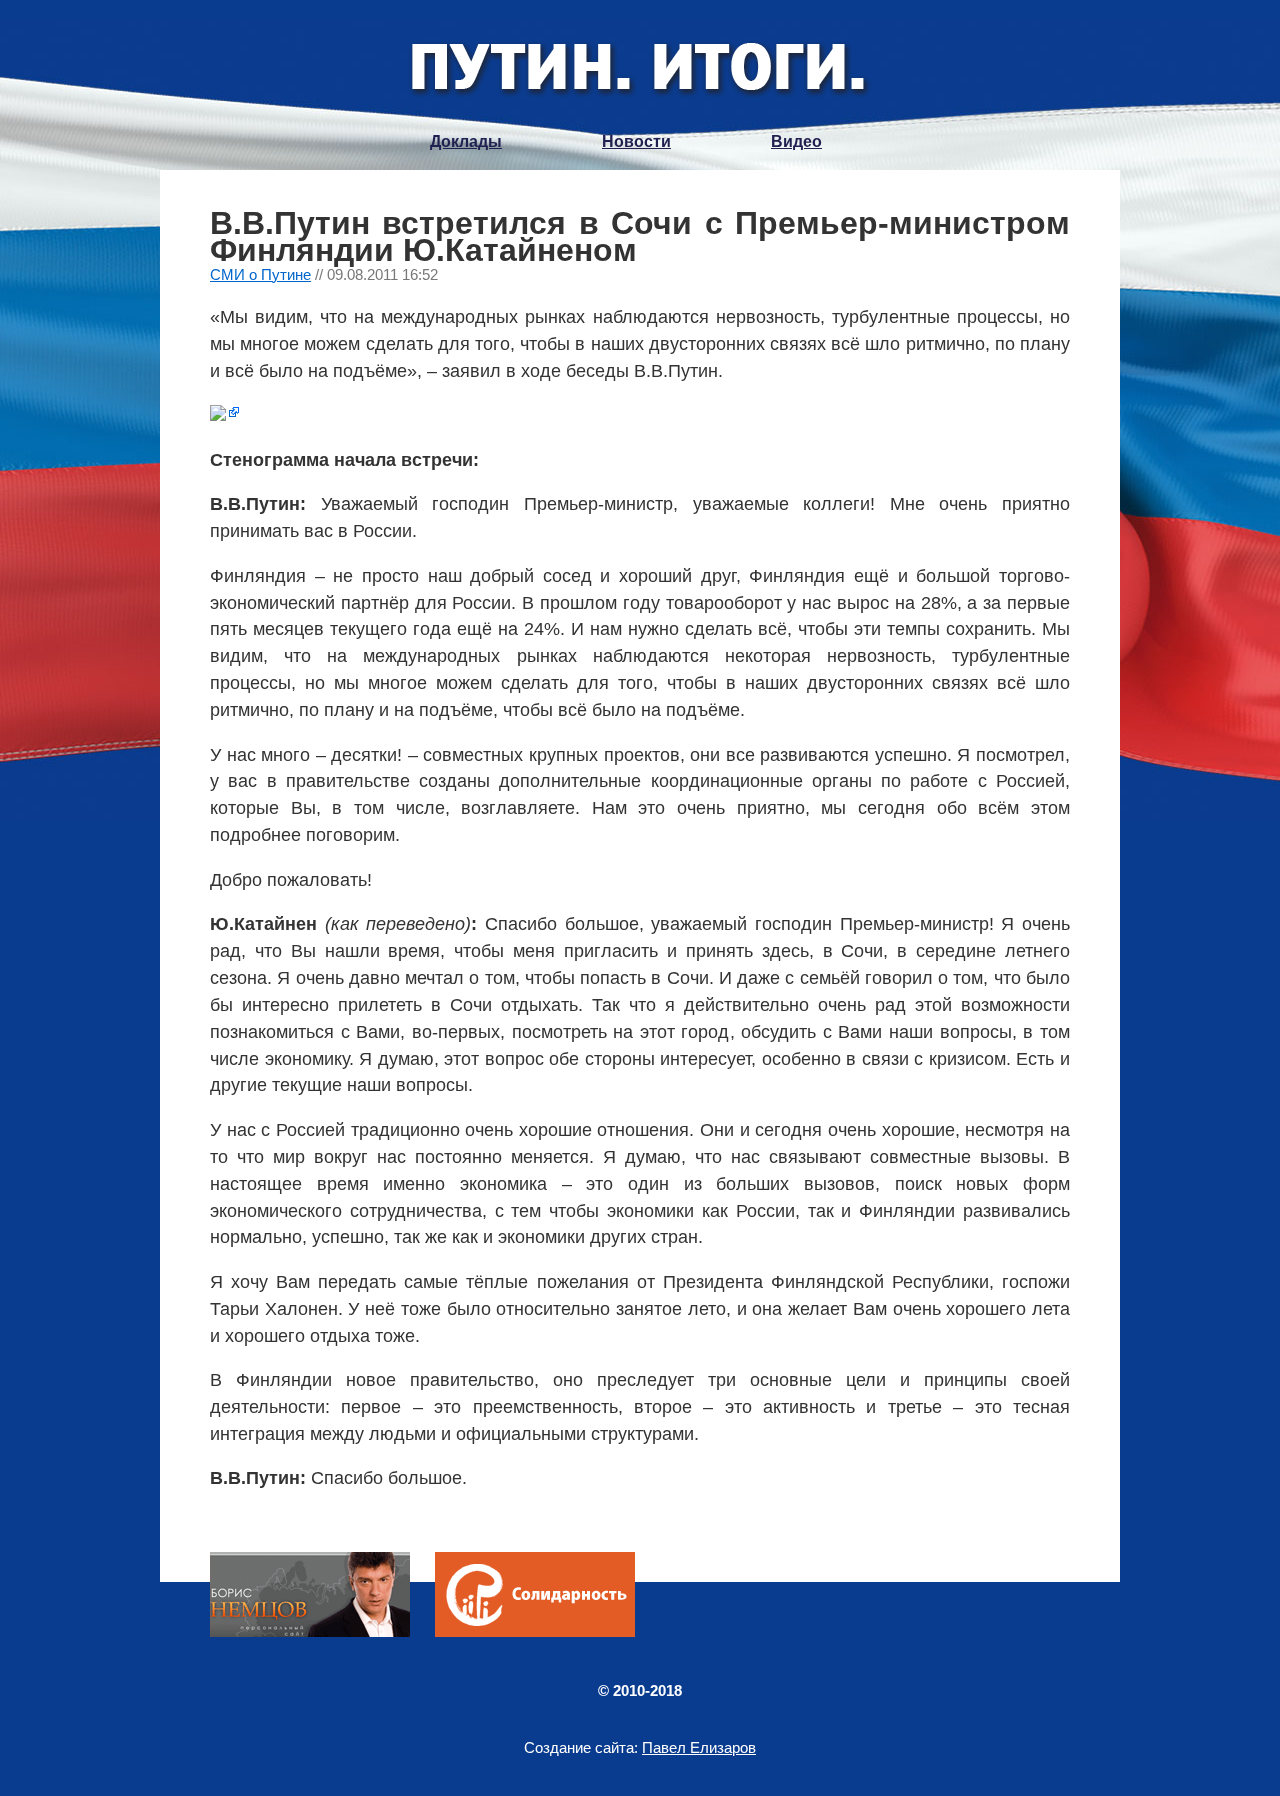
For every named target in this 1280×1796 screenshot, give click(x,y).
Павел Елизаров (699, 1747)
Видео (796, 141)
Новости (636, 141)
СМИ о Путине (260, 274)
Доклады (466, 141)
